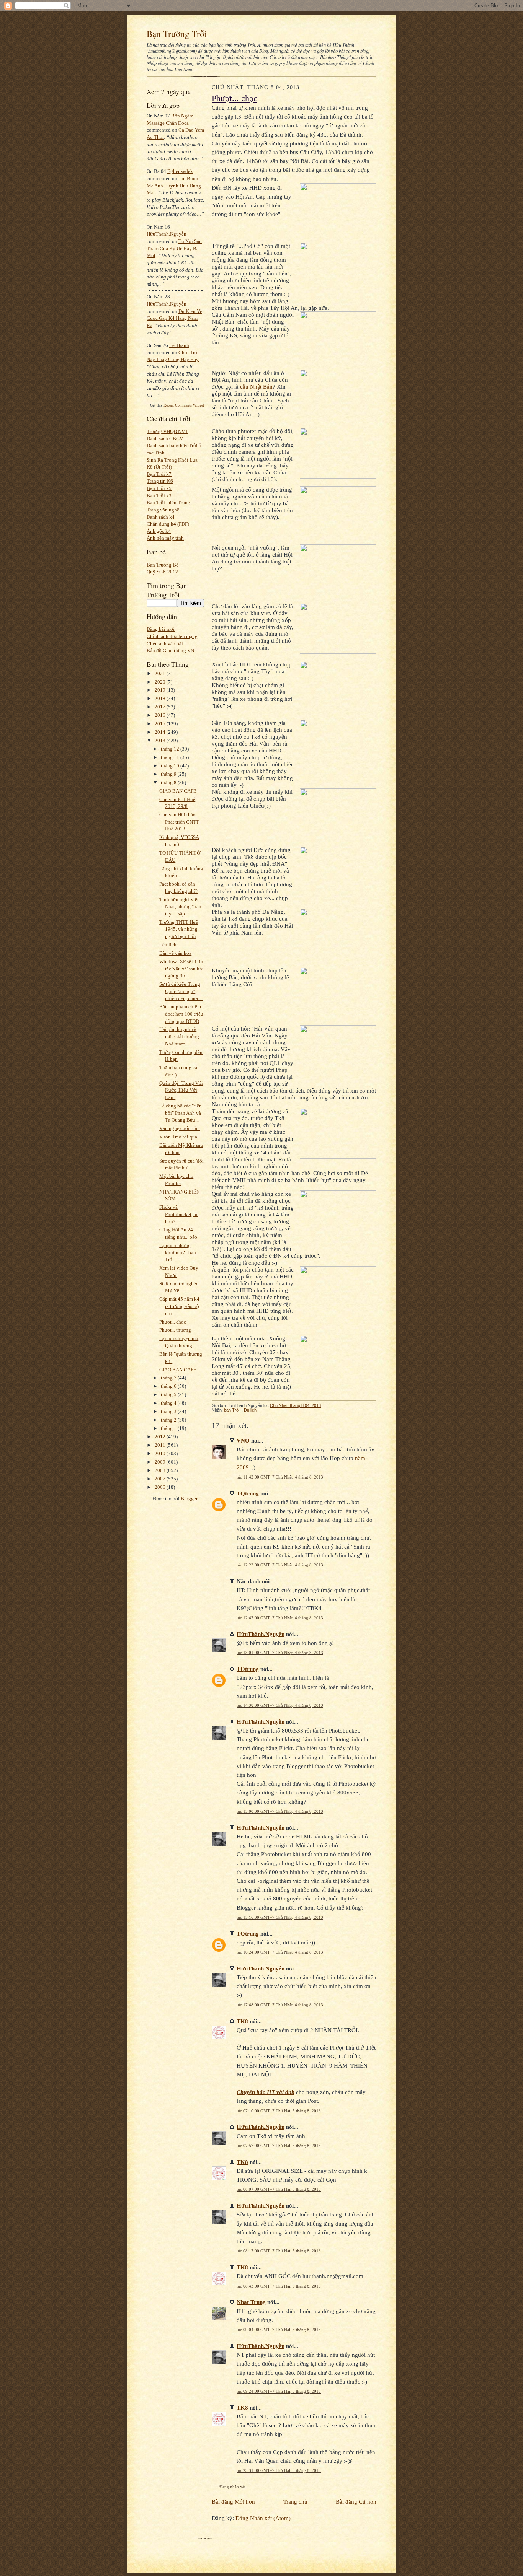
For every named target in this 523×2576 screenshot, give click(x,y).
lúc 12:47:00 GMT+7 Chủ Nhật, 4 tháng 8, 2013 (280, 1618)
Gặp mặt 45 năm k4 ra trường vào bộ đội (179, 1306)
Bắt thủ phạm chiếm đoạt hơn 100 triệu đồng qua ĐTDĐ (181, 1014)
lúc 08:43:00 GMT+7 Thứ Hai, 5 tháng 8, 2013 (279, 2286)
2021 (161, 673)
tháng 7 (169, 1378)
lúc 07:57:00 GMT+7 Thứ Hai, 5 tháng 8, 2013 (279, 2146)
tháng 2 (169, 1420)
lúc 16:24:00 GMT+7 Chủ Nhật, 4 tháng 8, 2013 (280, 1952)
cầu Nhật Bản (256, 387)
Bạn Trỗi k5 (159, 488)
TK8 (242, 2021)
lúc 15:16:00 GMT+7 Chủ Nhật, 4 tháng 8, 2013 (280, 1917)
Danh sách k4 (161, 517)
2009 (161, 1462)
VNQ (243, 1440)
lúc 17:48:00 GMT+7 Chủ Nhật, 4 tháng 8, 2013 (280, 2005)
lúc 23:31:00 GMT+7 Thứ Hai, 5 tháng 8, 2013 (279, 2470)
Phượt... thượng (175, 1330)
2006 (161, 1487)
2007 (161, 1479)
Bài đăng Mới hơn (233, 2502)
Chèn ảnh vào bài (165, 644)
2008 (161, 1470)
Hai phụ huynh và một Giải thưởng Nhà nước (179, 1036)
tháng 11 (171, 757)
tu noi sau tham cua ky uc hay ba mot (174, 248)
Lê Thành (179, 345)
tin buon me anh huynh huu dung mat (174, 186)
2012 (161, 1437)
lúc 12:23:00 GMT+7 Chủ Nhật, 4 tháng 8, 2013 (280, 1565)
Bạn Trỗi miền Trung (168, 502)
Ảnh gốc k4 (159, 531)
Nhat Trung (251, 2302)
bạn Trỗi (232, 1410)
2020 (161, 682)
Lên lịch (168, 945)
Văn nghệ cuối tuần (180, 1128)
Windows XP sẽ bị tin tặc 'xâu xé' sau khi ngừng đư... (181, 969)
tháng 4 (169, 1403)
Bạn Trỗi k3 (159, 496)
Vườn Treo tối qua (178, 1137)
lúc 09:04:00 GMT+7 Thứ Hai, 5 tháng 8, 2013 (279, 2330)
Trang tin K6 (160, 481)
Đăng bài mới (161, 629)
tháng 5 (169, 1395)
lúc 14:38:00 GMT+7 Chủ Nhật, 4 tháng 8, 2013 (280, 1705)
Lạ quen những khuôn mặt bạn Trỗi (178, 1252)
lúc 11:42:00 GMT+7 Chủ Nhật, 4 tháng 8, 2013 (280, 1477)
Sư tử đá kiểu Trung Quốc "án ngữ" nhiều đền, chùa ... (181, 991)
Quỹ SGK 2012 (162, 572)
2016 (161, 715)
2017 (161, 707)
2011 (161, 1445)
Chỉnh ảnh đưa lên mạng (172, 636)
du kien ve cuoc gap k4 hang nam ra (174, 318)
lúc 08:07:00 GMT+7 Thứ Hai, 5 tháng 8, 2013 (279, 2189)
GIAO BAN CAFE (178, 791)
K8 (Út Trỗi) (159, 467)
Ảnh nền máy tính (165, 538)
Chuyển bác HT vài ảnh (266, 2092)
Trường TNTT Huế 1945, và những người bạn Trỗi (179, 929)
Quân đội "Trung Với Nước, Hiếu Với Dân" (181, 1090)
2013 (161, 740)
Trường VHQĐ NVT (167, 431)
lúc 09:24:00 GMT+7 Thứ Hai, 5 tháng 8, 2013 (279, 2391)
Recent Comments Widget (184, 405)
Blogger (189, 1499)
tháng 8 (169, 782)
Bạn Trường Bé (163, 565)
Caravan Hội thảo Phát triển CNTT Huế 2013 (179, 822)
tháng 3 (169, 1411)
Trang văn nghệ (163, 510)
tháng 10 (171, 766)
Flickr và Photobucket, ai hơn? (178, 1214)
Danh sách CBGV (165, 439)
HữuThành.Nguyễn (167, 234)
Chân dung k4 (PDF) (168, 524)
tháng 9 (169, 774)
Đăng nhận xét (232, 2487)
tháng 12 (171, 749)
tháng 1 (169, 1428)
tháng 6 (169, 1386)
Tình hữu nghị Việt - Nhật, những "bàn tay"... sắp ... (180, 907)
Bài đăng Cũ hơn (356, 2502)
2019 (161, 690)
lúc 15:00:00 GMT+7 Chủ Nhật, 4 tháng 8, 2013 (280, 1811)
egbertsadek (180, 171)
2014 (161, 732)
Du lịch (250, 1410)
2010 (161, 1453)
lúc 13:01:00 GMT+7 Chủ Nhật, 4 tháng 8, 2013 (280, 1653)
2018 (161, 698)
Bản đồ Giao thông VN (170, 651)
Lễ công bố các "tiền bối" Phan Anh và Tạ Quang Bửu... (181, 1113)
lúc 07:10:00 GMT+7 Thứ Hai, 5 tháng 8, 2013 (279, 2111)
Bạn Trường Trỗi (177, 34)
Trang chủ (295, 2502)
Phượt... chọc (173, 1322)
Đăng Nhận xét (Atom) (263, 2518)
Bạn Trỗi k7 (159, 474)
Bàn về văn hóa (175, 953)
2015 (161, 724)
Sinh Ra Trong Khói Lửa (172, 460)
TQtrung (248, 1493)
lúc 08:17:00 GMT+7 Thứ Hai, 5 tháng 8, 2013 (279, 2251)
